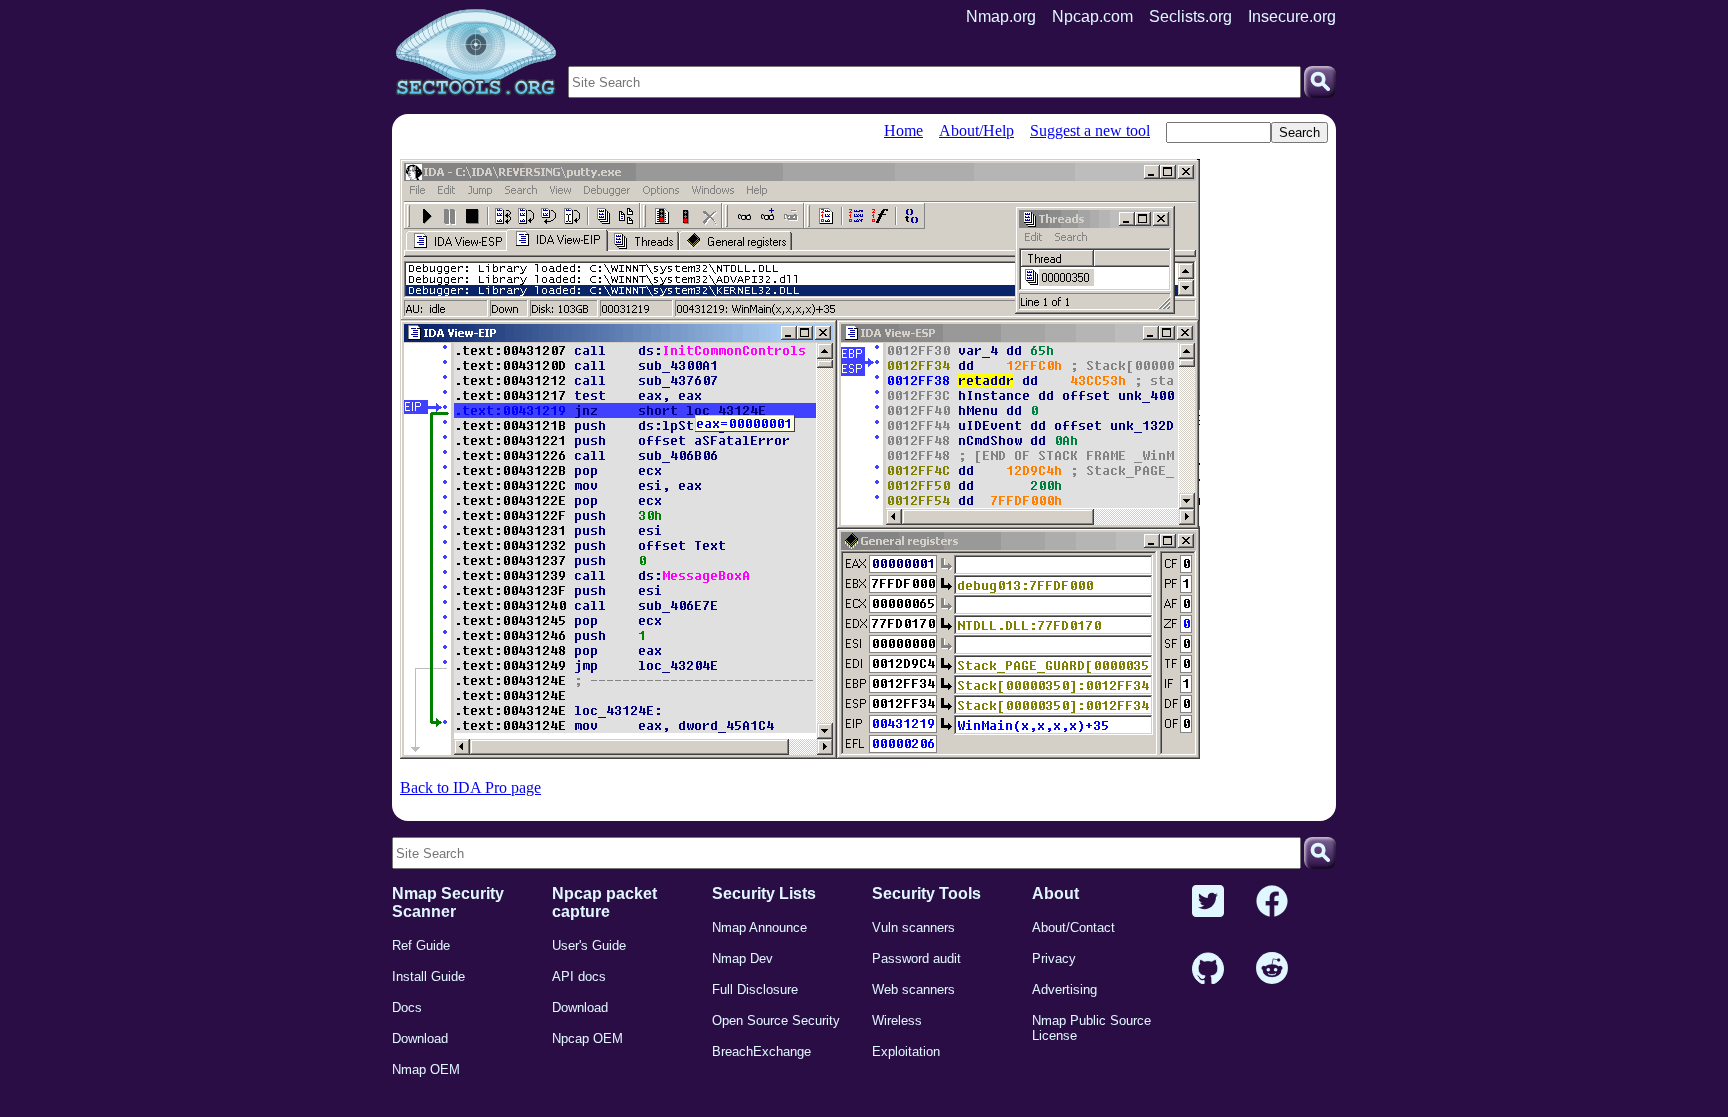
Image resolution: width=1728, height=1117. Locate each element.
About (1055, 893)
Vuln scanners (913, 927)
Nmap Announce (759, 927)
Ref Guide (421, 945)
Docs (407, 1007)
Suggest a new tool (1090, 130)
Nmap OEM (426, 1069)
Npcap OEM (587, 1038)
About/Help (976, 130)
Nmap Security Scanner (448, 902)
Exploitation (906, 1051)
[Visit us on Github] (1208, 969)
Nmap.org (1001, 16)
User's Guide (589, 945)
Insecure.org (1292, 16)
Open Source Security (776, 1020)
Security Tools (926, 893)
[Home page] (476, 53)
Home (903, 130)
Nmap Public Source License (1091, 1028)
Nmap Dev (742, 958)
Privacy (1054, 958)
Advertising (1064, 989)
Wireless (897, 1020)
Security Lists (764, 893)
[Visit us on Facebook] (1272, 902)
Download (420, 1038)
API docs (579, 976)
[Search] (1320, 82)
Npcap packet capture (604, 902)
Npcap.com (1092, 16)
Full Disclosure (755, 989)
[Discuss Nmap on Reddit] (1272, 969)
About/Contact (1073, 927)
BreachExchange (761, 1051)
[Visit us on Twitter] (1208, 902)
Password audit (916, 958)
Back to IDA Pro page (470, 787)
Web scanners (913, 989)
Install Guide (428, 976)
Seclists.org (1190, 16)
